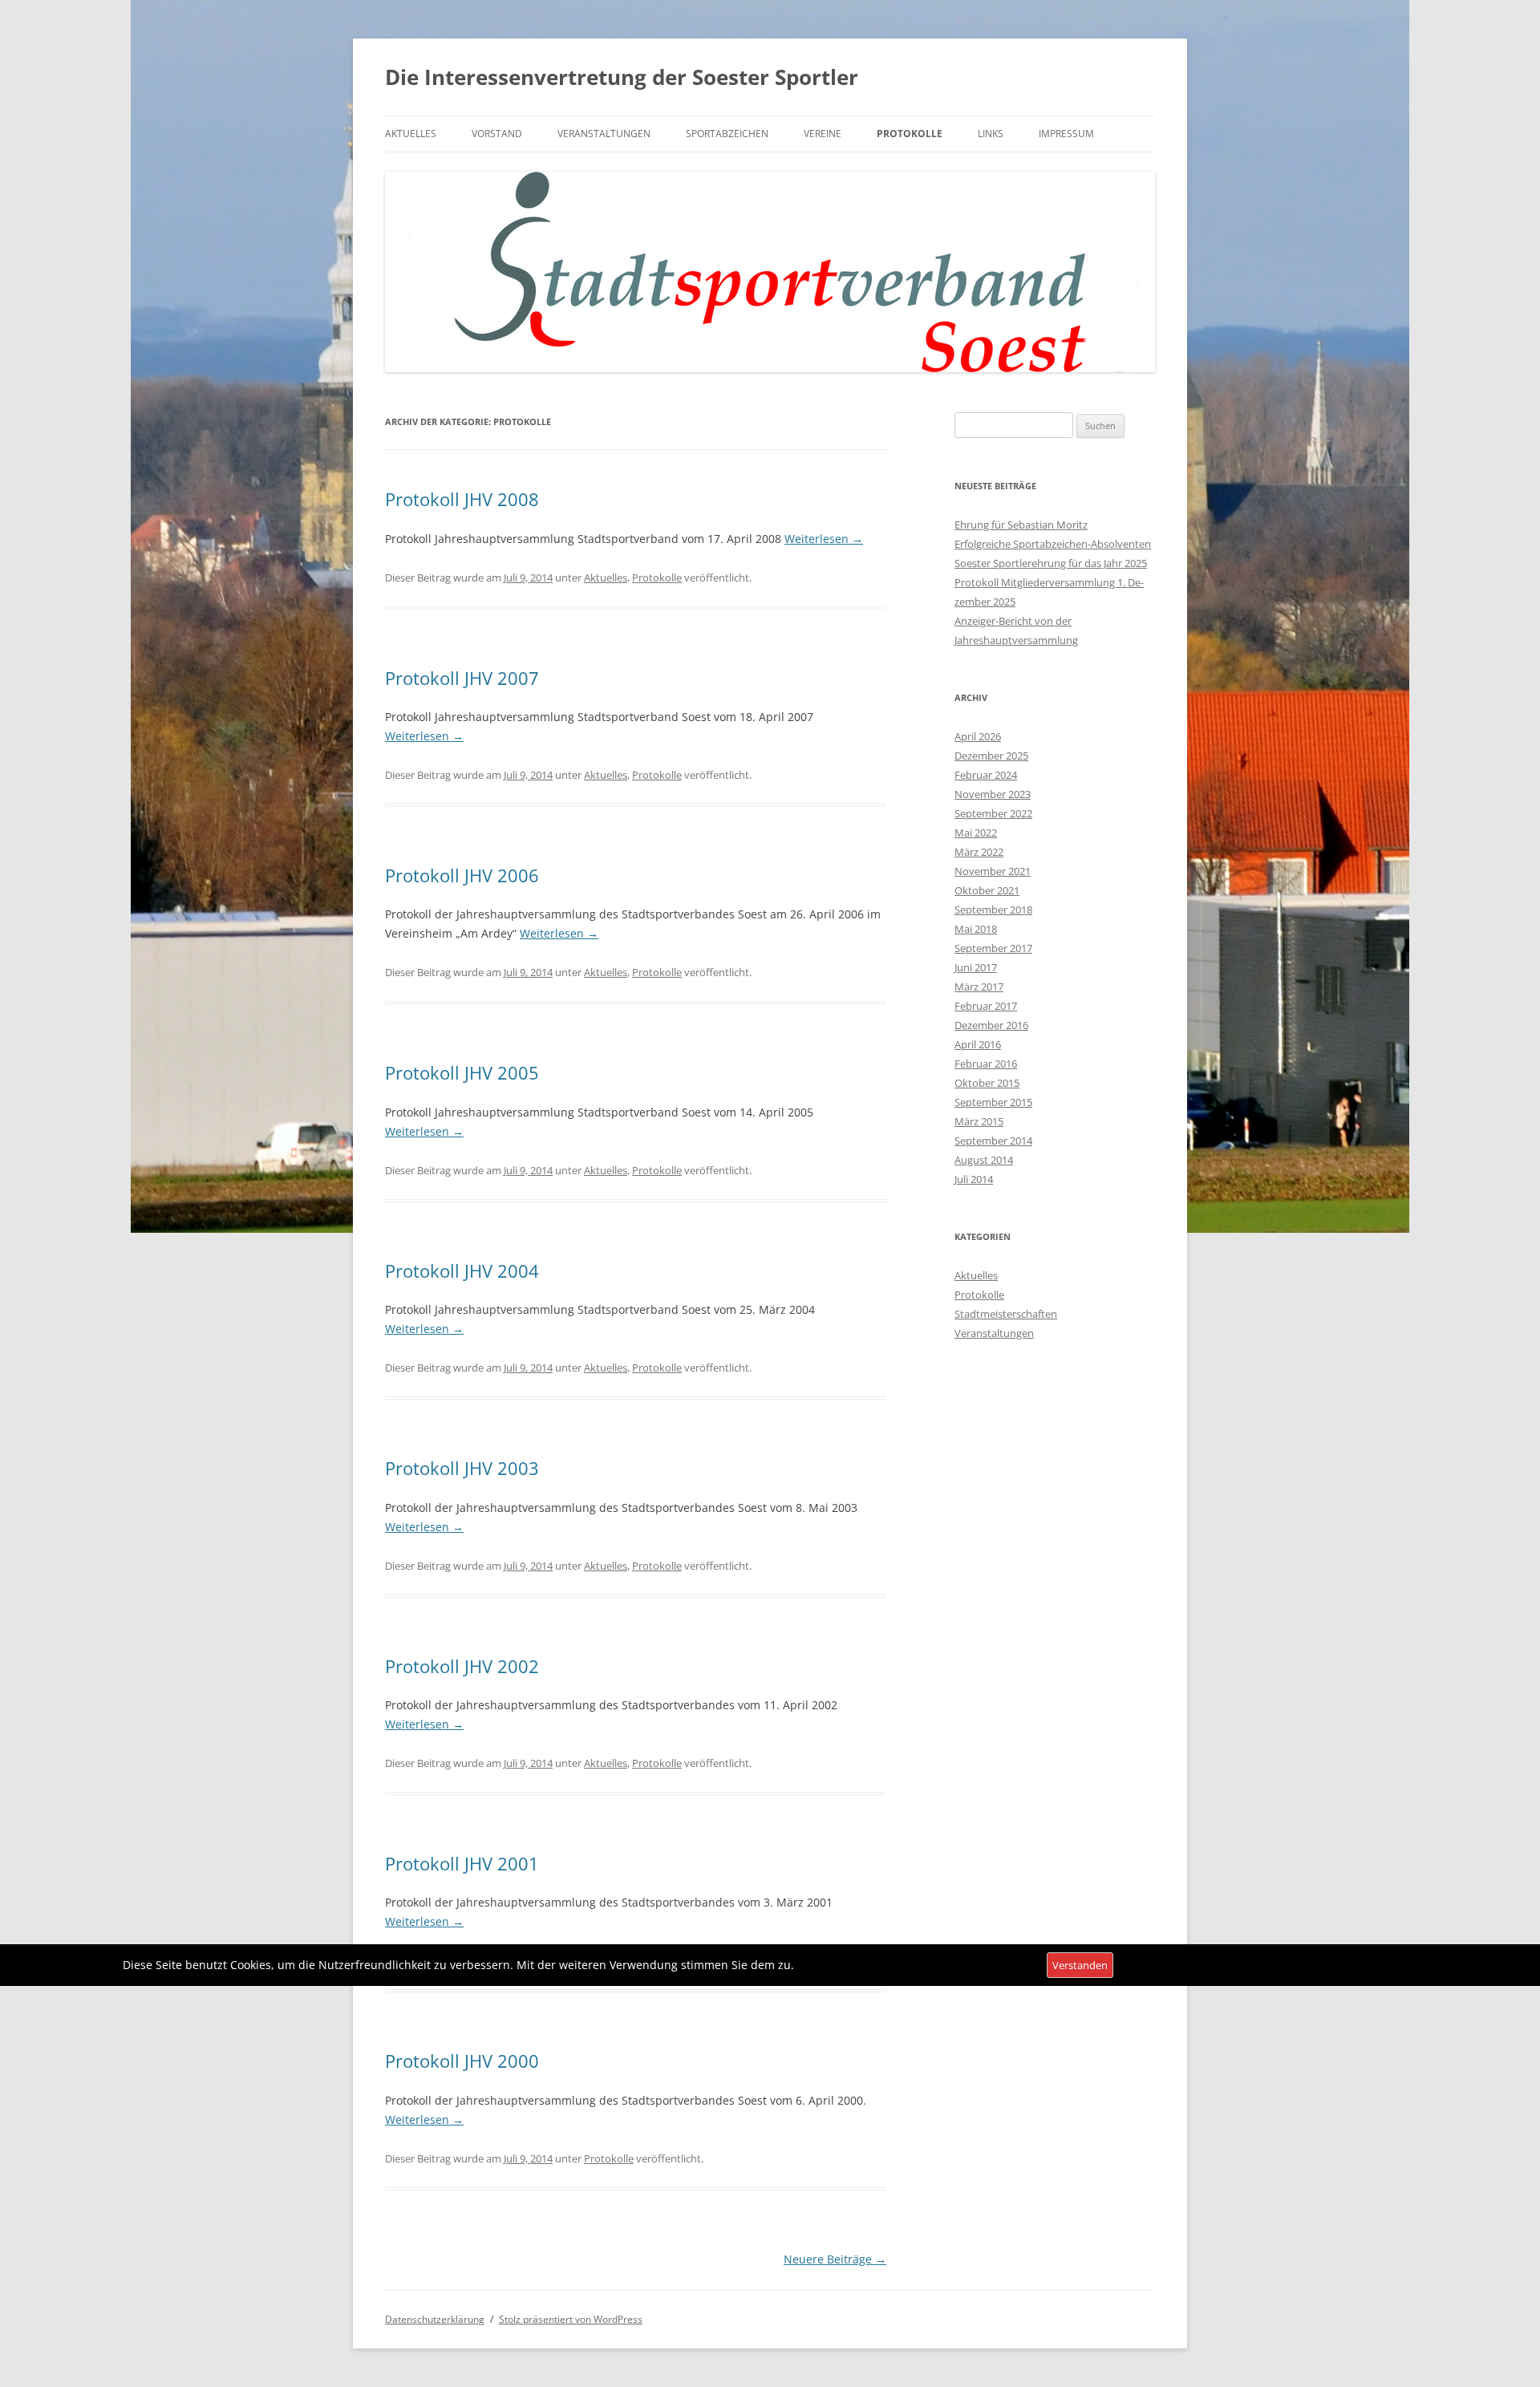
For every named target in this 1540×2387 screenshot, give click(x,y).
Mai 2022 (976, 833)
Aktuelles (411, 134)
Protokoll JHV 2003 (462, 1468)
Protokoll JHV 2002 (462, 1666)
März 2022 (979, 852)
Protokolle (910, 134)
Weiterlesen (824, 539)
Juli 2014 (974, 1179)
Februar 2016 (986, 1064)
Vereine (823, 134)
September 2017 (993, 948)
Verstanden (1080, 1965)
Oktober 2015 (987, 1083)
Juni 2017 (976, 967)
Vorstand (497, 134)
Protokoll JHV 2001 (462, 1863)
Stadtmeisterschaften (1006, 1314)
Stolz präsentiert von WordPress (571, 2319)
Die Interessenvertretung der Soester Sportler (622, 77)
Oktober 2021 (987, 890)
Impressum (1066, 134)
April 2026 (978, 736)
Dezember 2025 (991, 756)
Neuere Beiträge (835, 2259)
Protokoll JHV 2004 (462, 1270)
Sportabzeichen (727, 134)
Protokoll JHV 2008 (462, 499)
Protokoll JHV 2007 (462, 678)
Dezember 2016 (991, 1025)
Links (991, 134)
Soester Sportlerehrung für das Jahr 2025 (1051, 563)
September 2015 (993, 1102)
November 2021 (993, 871)
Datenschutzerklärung (435, 2319)
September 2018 (993, 910)
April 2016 (978, 1044)
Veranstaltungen (604, 134)
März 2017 (979, 987)
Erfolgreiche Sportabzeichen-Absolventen (1053, 544)
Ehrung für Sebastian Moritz (1021, 525)
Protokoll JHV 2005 (462, 1072)
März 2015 (979, 1121)
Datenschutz (1400, 1965)
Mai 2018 (976, 929)
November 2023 (993, 794)
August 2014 (984, 1160)
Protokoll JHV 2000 (462, 2061)
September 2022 (993, 813)
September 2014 (993, 1141)
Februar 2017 (986, 1006)
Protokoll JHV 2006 (462, 875)
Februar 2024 (986, 775)
